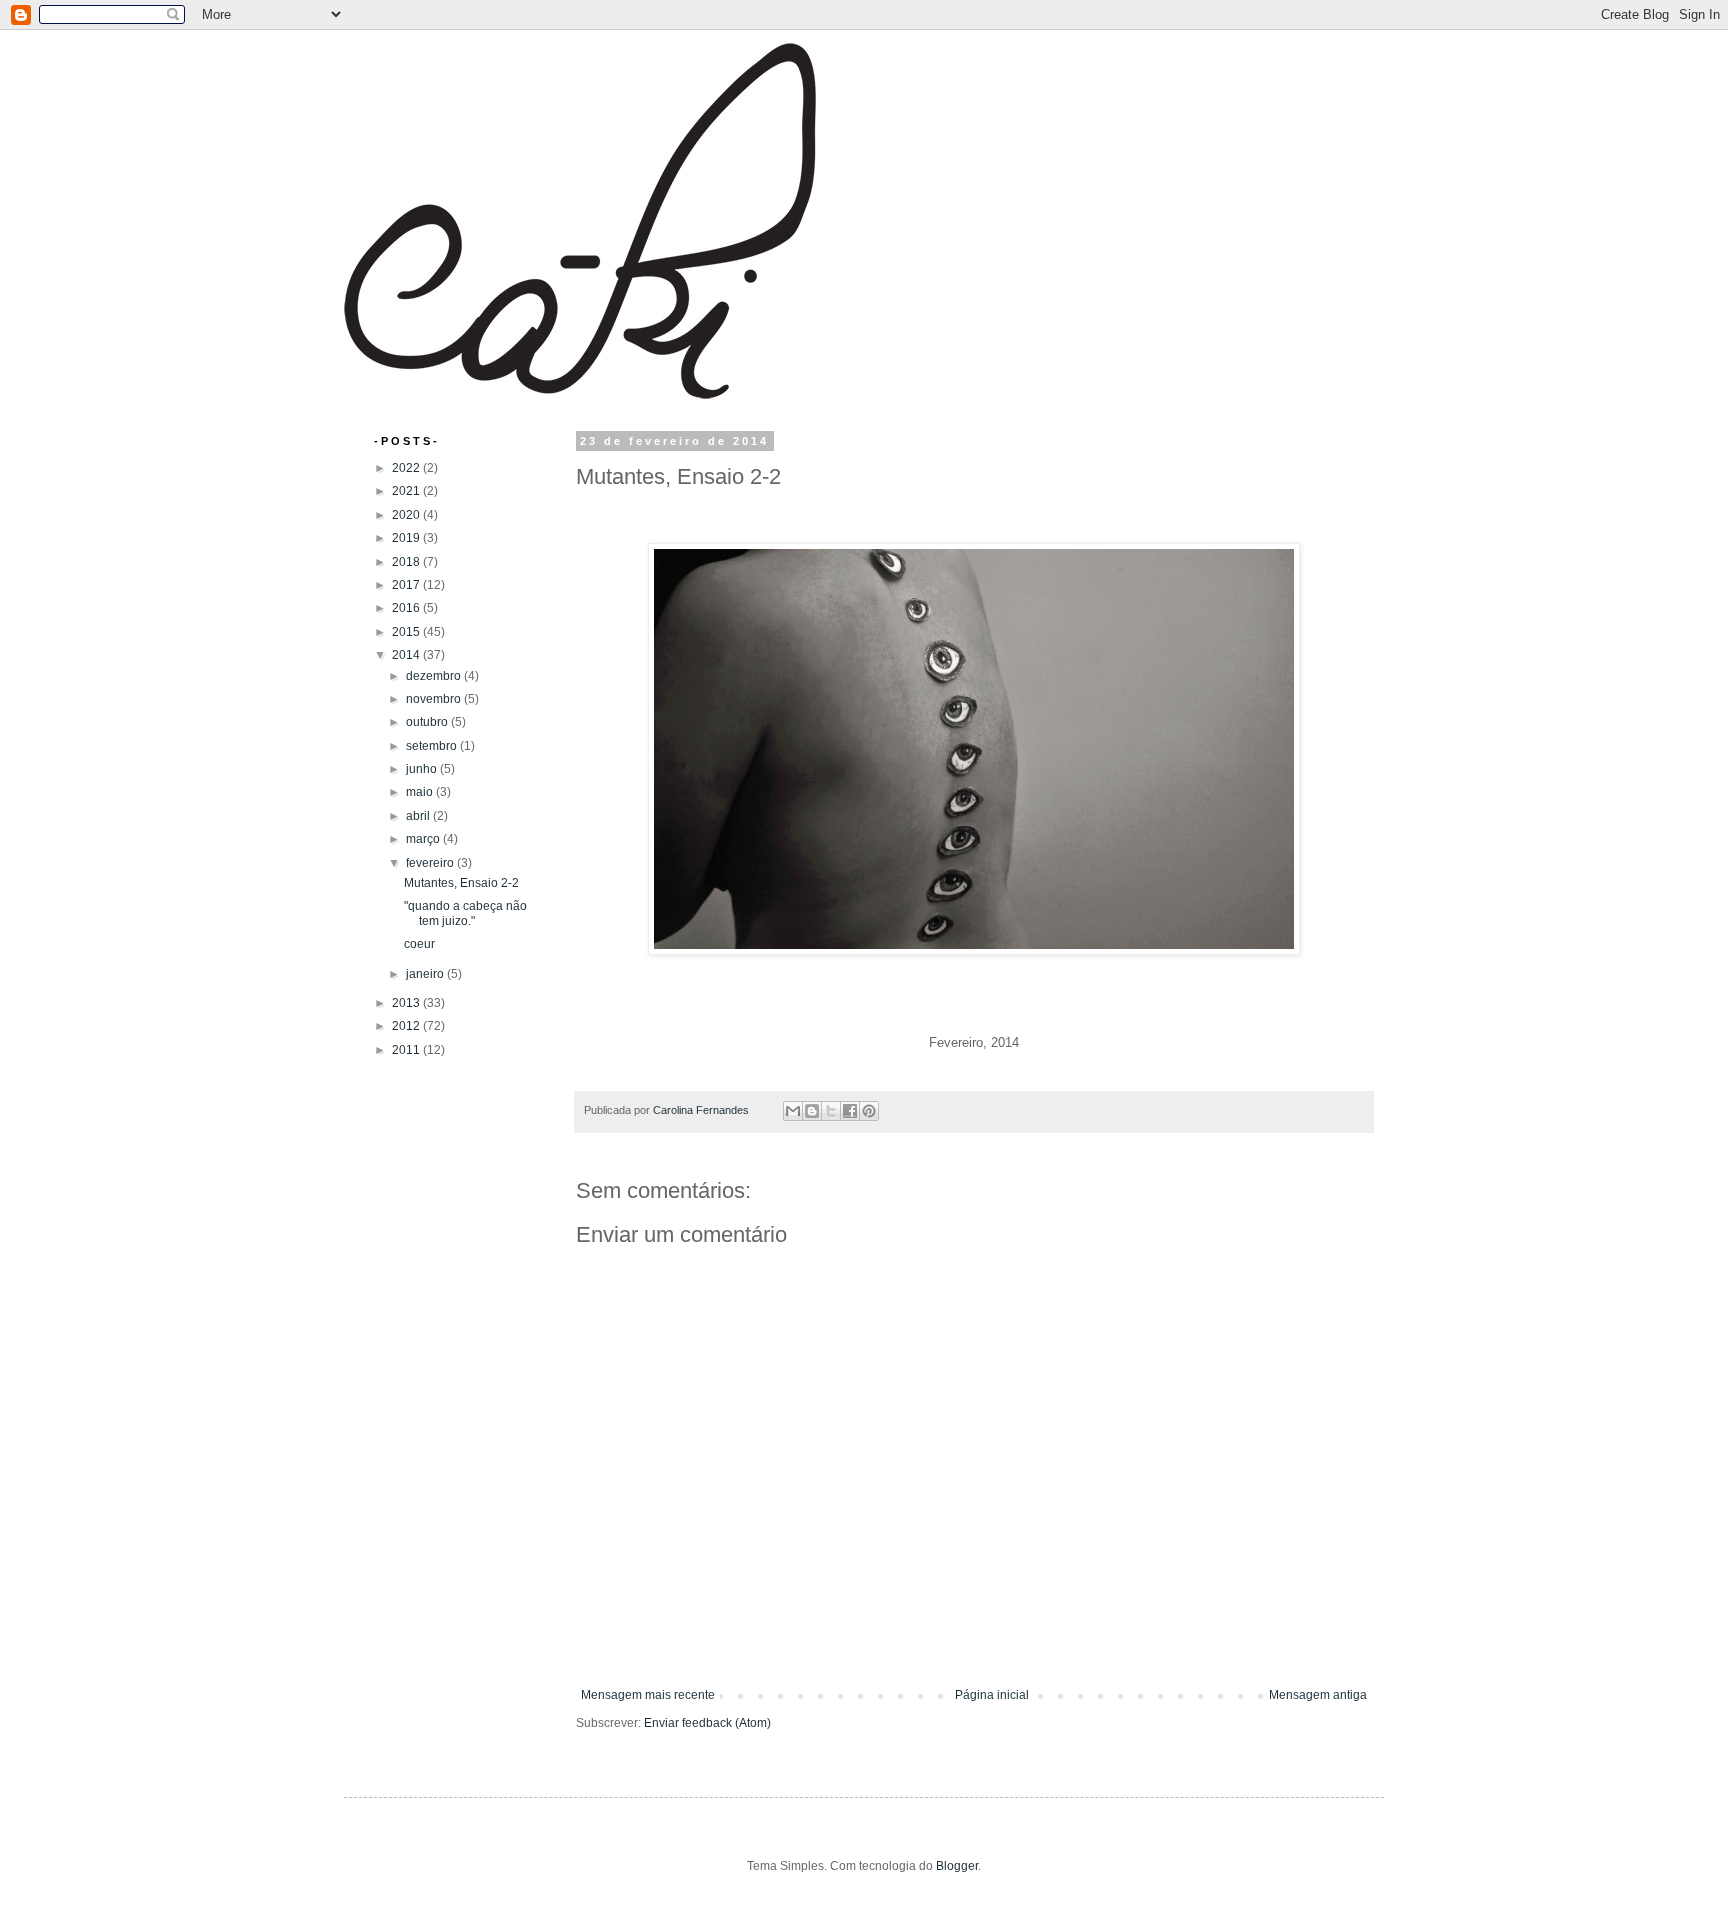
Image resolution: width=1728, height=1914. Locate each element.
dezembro (435, 676)
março (424, 839)
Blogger (957, 1866)
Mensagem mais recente (648, 1695)
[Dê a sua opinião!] (812, 1111)
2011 (407, 1050)
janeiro (426, 974)
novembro (435, 699)
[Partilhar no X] (831, 1111)
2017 (407, 585)
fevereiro (431, 863)
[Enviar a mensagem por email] (793, 1111)
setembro (433, 746)
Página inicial (992, 1695)
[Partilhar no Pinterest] (869, 1111)
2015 (407, 632)
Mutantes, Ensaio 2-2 (461, 883)
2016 (407, 608)
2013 (407, 1003)
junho (423, 769)
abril (419, 816)
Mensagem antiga (1318, 1695)
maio (421, 792)
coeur (419, 944)
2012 (407, 1026)
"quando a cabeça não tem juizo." (465, 913)
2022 (407, 468)
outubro (428, 722)
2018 (407, 562)
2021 (407, 491)
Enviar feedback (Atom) (707, 1723)
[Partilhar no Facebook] (850, 1111)
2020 (407, 515)
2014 (407, 655)
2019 (407, 538)
